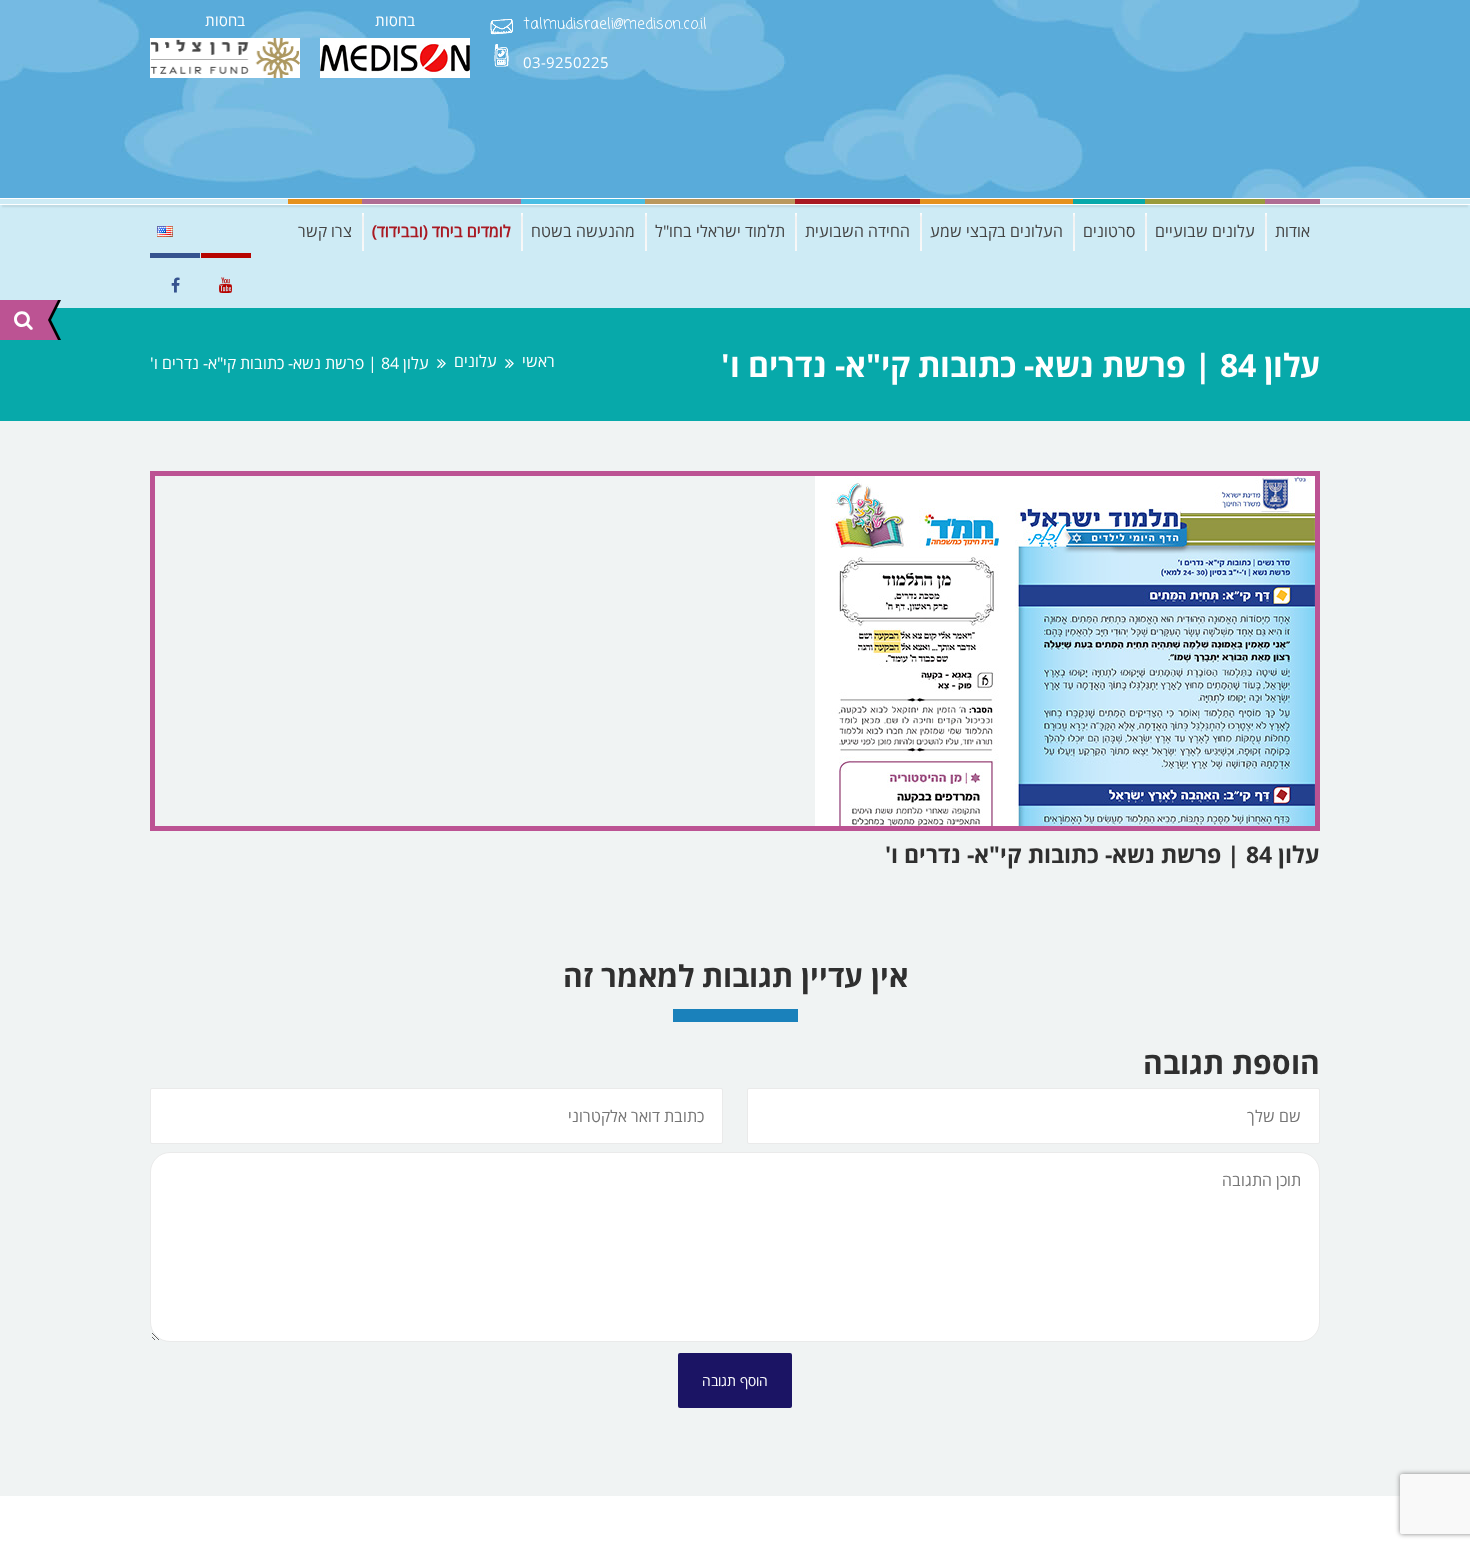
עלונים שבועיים (1205, 231)
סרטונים (1109, 231)
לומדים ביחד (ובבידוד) (441, 231)
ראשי (538, 361)
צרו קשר (325, 231)
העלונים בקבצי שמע (996, 231)
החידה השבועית (857, 231)
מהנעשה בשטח (583, 231)
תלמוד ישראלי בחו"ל (720, 231)
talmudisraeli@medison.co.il (615, 25)
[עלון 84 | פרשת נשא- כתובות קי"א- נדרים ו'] (735, 651)
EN (165, 231)
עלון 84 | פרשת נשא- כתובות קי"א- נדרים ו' (1102, 854)
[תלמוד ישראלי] (1170, 99)
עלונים (475, 361)
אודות (1292, 231)
